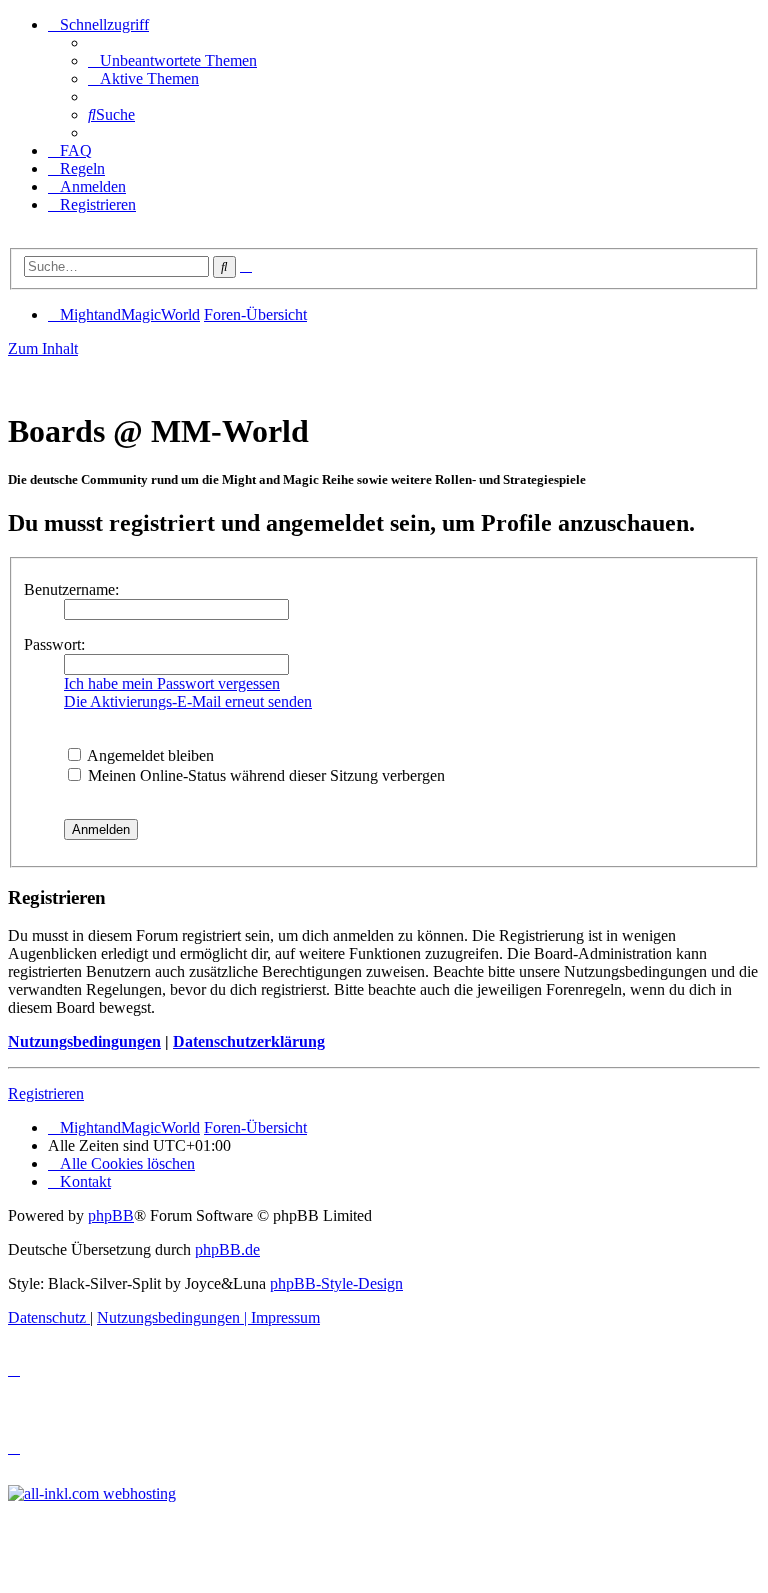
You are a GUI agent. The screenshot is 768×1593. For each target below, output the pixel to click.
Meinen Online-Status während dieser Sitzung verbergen (264, 775)
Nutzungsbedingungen (84, 1041)
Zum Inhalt (43, 348)
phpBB (111, 1215)
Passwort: (54, 644)
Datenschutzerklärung (249, 1041)
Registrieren (46, 1093)
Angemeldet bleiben (149, 755)
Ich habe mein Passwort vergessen (172, 683)
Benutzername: (71, 589)
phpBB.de (227, 1249)
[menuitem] (172, 60)
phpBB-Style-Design (336, 1283)
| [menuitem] (174, 1317)
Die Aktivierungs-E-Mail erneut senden (188, 701)
